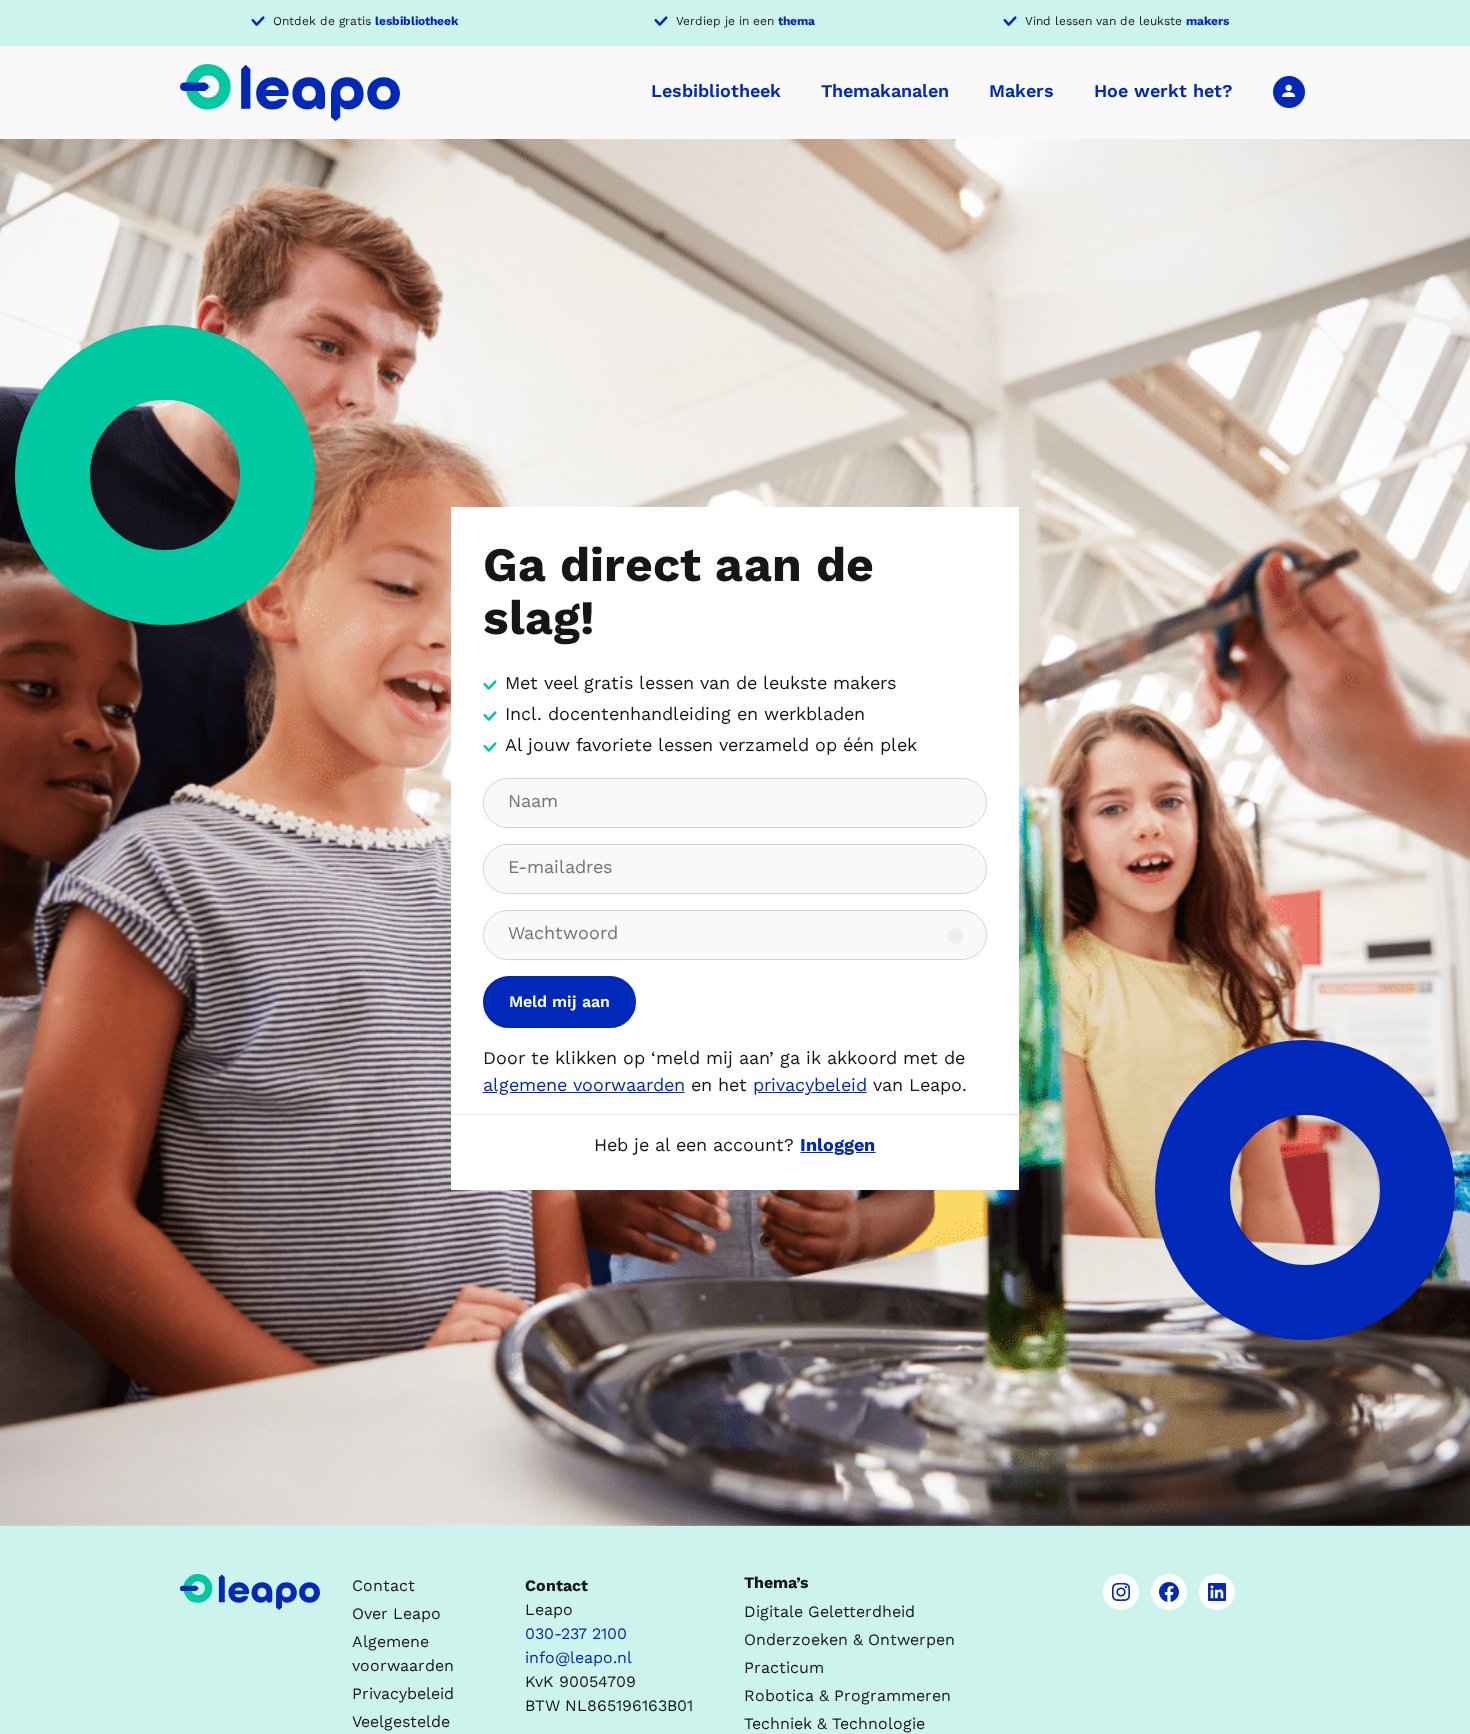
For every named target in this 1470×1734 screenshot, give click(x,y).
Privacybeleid (403, 1693)
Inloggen (1289, 91)
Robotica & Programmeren (847, 1695)
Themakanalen (885, 90)
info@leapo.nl (578, 1657)
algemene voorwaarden (584, 1084)
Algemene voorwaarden (403, 1653)
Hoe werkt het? (1163, 90)
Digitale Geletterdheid (829, 1611)
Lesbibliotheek (716, 90)
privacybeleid (810, 1084)
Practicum (784, 1667)
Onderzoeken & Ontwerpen (849, 1639)
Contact (383, 1585)
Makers (1021, 90)
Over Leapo (396, 1613)
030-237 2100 (576, 1633)
